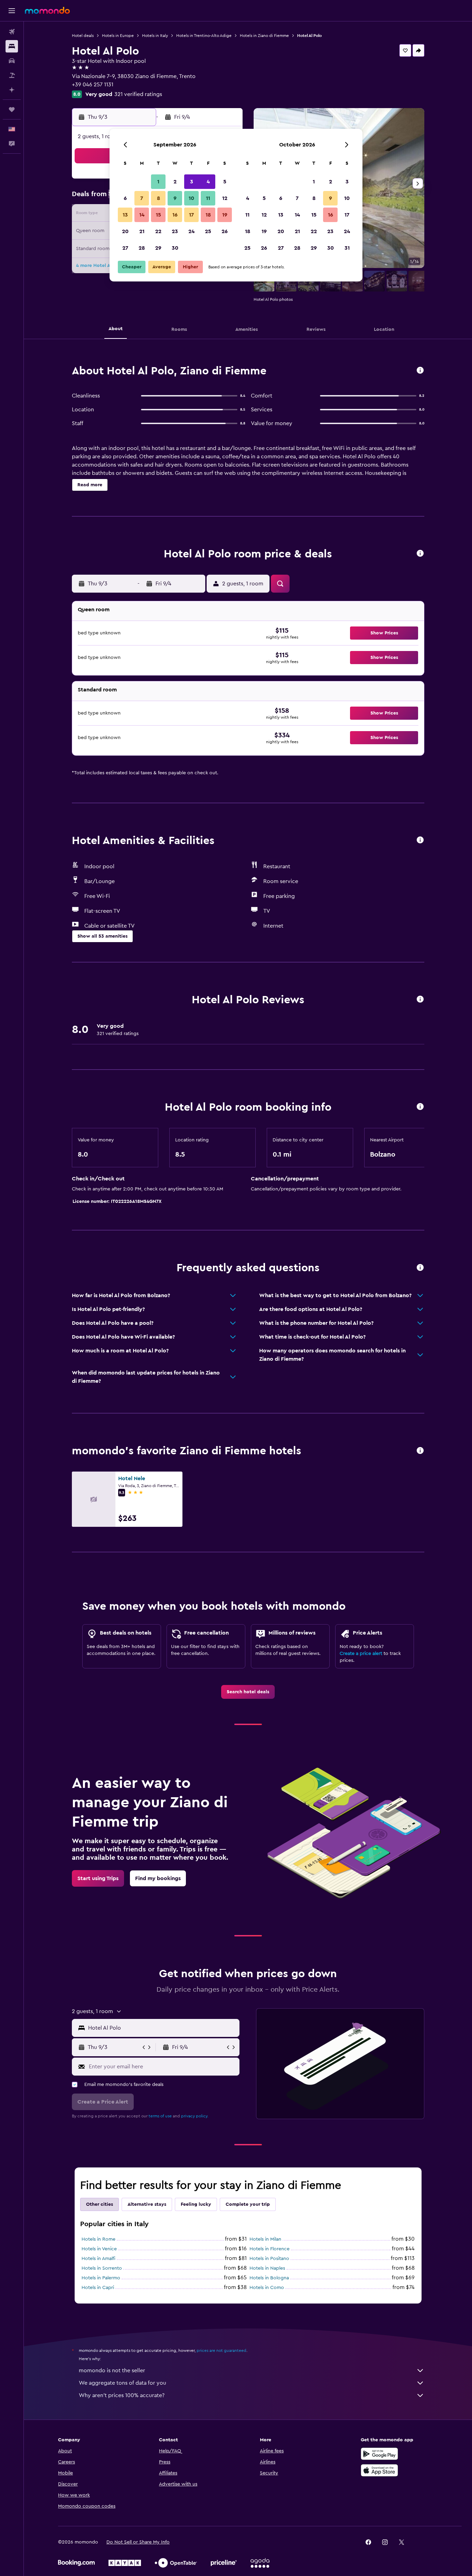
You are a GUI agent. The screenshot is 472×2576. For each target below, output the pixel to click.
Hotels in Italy (155, 36)
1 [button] (158, 182)
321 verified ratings (138, 94)
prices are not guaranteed (221, 2350)
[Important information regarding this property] (420, 1107)
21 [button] (142, 231)
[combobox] (162, 2028)
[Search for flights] (12, 32)
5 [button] (225, 182)
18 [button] (208, 215)
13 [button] (125, 215)
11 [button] (208, 198)
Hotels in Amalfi (98, 2259)
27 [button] (125, 248)
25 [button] (208, 231)
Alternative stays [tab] (147, 2204)
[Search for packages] (12, 75)
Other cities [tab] (100, 2204)
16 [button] (175, 215)
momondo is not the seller (112, 2371)
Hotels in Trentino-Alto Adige (204, 36)
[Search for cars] (12, 61)
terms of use (160, 2116)
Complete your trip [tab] (248, 2204)
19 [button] (225, 215)
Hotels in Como (267, 2288)
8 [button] (158, 198)
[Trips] (12, 109)
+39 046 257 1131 (93, 85)
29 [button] (158, 248)
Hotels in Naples (267, 2268)
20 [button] (125, 231)
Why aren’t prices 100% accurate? (122, 2395)
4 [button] (208, 182)
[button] (12, 11)
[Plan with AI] (12, 90)
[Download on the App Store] (379, 2470)
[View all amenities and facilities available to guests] (420, 840)
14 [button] (142, 215)
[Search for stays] (12, 46)
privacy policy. (195, 2116)
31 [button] (347, 248)
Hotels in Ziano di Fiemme (264, 36)
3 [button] (192, 182)
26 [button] (225, 231)
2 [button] (175, 182)
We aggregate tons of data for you (122, 2383)
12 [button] (225, 198)
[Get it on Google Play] (379, 2454)
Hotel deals (83, 36)
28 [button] (142, 248)
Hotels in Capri (98, 2288)
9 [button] (175, 198)
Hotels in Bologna (269, 2278)
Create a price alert (361, 1654)
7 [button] (142, 198)
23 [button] (175, 231)
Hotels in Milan (265, 2239)
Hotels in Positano (269, 2259)
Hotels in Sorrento (102, 2268)
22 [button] (158, 231)
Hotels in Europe (118, 36)
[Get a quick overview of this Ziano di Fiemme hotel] (420, 371)
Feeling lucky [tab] (196, 2204)
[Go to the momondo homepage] (47, 10)
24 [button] (191, 231)
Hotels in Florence (270, 2249)
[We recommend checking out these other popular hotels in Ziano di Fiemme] (420, 1451)
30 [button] (175, 248)
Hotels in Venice (99, 2249)
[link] (248, 1692)
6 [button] (125, 198)
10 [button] (191, 198)
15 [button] (158, 215)
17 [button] (191, 215)
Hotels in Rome (98, 2239)
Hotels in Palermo (101, 2278)
